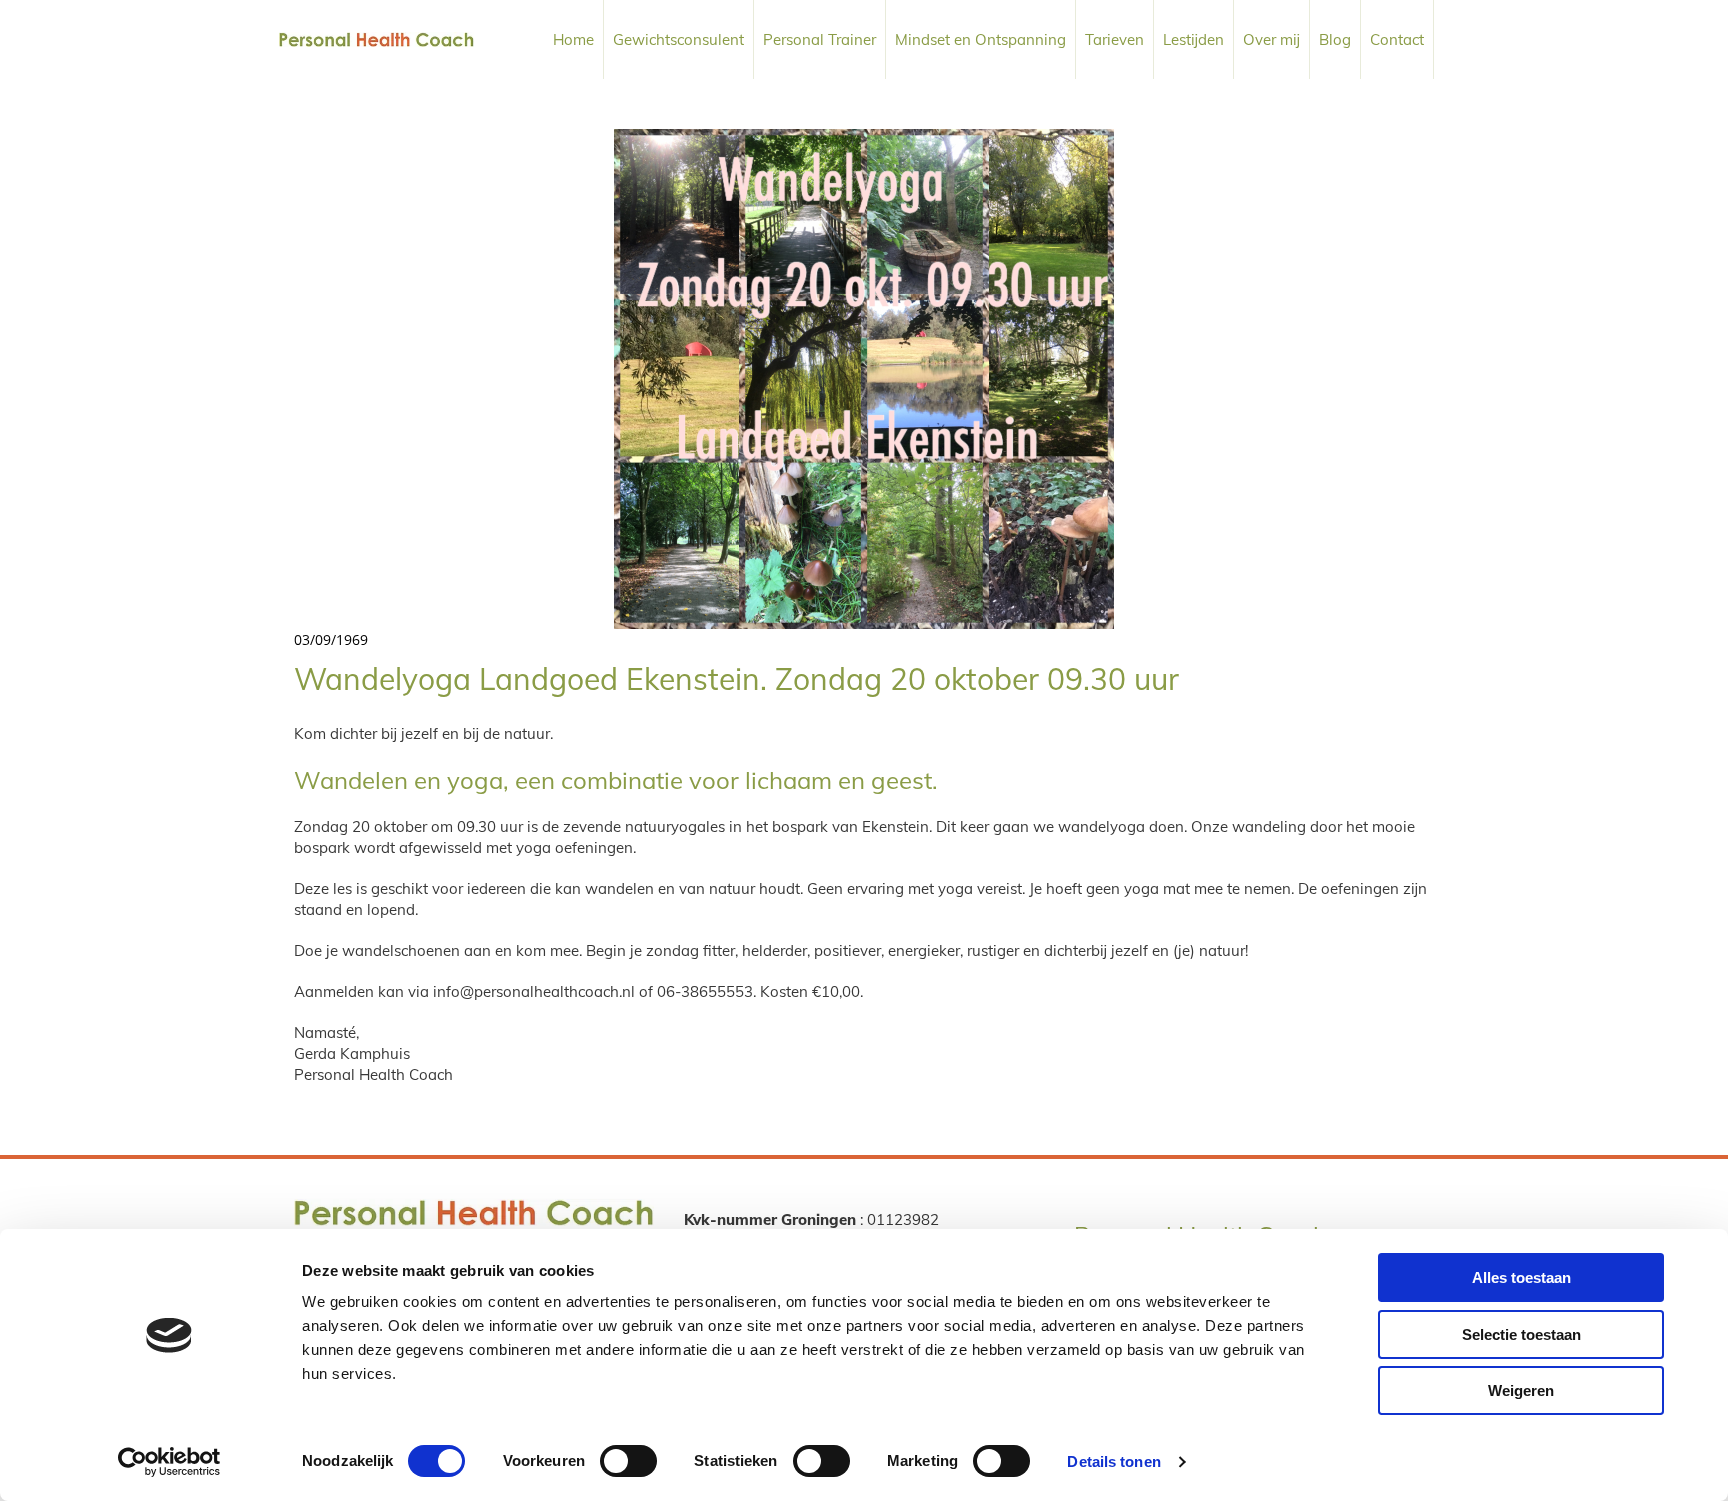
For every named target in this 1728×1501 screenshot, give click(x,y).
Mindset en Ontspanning (980, 39)
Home (573, 39)
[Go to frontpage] (376, 39)
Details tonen (1113, 1461)
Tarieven (1114, 39)
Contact (1397, 39)
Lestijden (1193, 39)
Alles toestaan (1521, 1277)
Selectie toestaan (1521, 1334)
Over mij (1271, 39)
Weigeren (1521, 1390)
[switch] (628, 1461)
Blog (1335, 39)
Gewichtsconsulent (678, 39)
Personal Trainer (819, 39)
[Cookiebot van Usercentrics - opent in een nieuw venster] (169, 1462)
